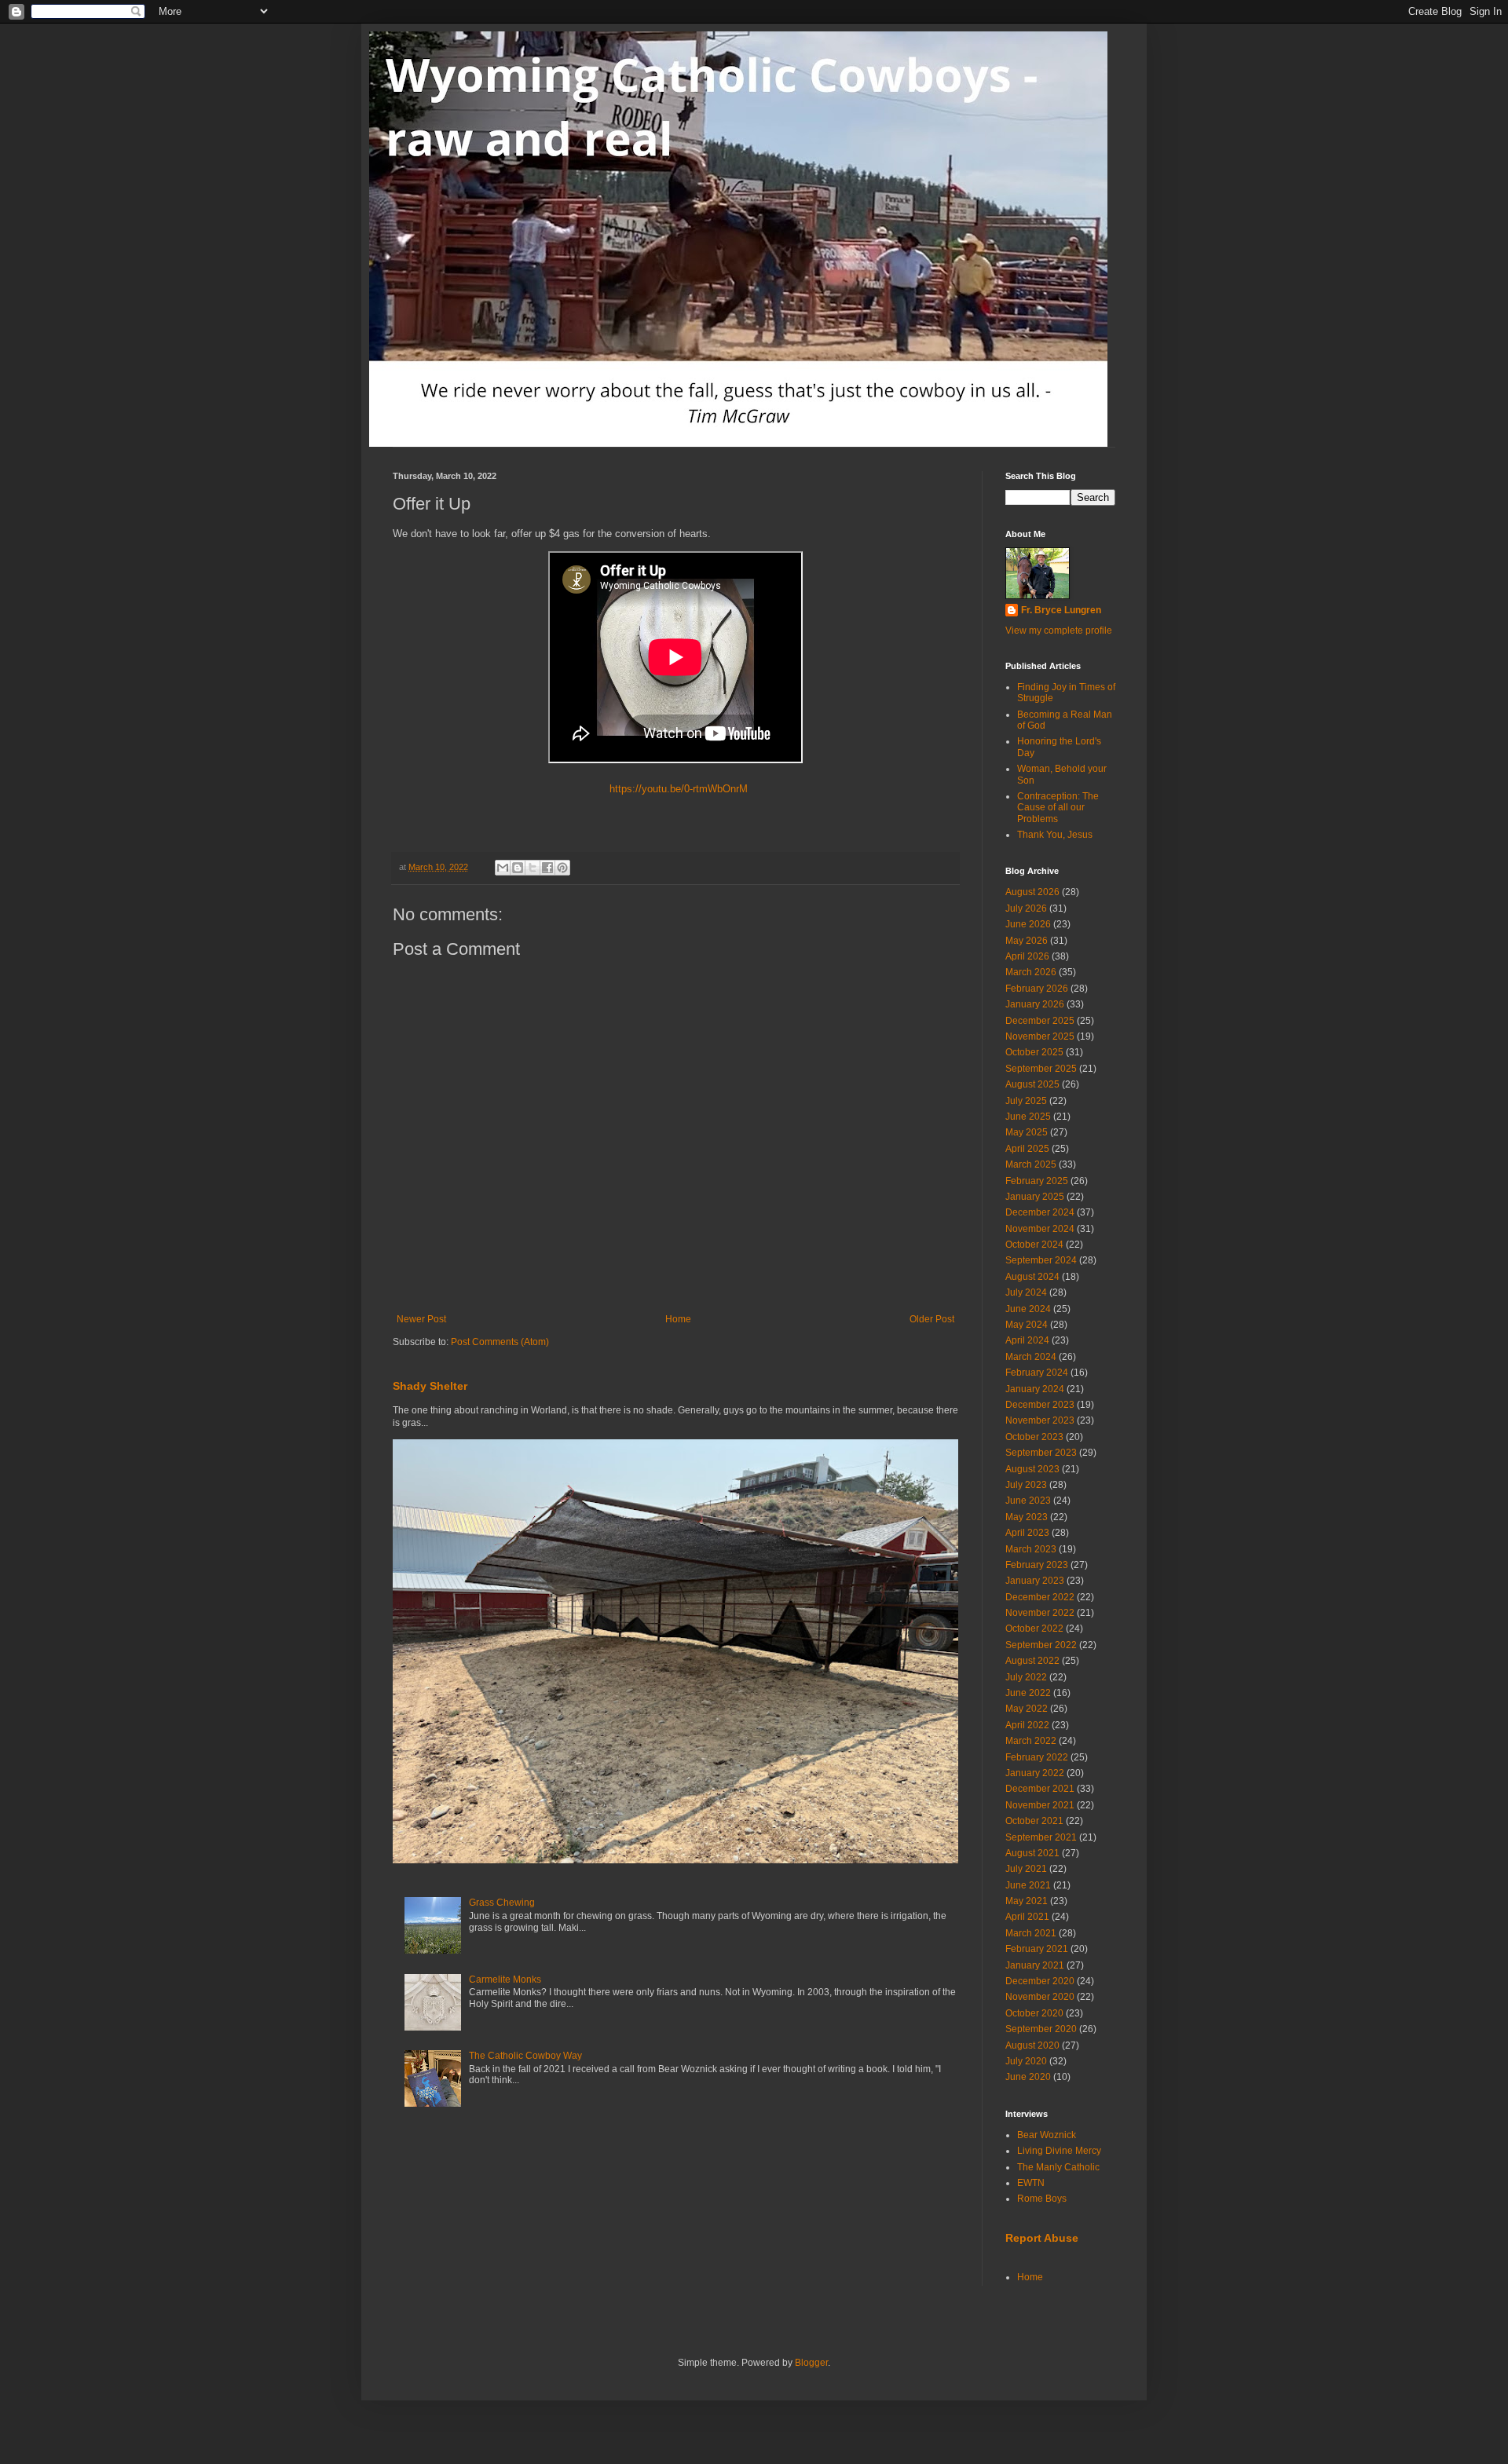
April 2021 (1027, 1917)
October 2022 (1034, 1629)
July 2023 (1026, 1485)
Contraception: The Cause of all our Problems (1058, 808)
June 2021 (1028, 1885)
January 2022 (1035, 1773)
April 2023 (1027, 1533)
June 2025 (1028, 1117)
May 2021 (1027, 1901)
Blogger (811, 2363)
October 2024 (1034, 1245)
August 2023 (1032, 1469)
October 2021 (1034, 1821)
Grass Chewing (502, 1903)
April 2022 (1027, 1725)
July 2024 (1026, 1292)
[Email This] (503, 868)
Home (678, 1319)
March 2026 (1031, 972)
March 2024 (1031, 1357)
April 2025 (1027, 1149)
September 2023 (1041, 1453)
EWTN (1031, 2183)
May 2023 (1027, 1517)
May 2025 (1027, 1132)
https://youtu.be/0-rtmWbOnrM (675, 789)
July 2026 (1026, 908)
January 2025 (1035, 1197)
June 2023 (1028, 1501)
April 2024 (1027, 1340)
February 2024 (1037, 1373)
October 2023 (1034, 1437)
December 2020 (1040, 1981)
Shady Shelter (430, 1386)
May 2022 (1027, 1709)
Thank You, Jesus (1055, 835)
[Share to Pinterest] (562, 868)
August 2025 (1032, 1084)
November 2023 (1040, 1420)
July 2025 (1026, 1101)
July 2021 (1026, 1869)
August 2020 (1032, 2045)
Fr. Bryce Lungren (1061, 610)
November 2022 (1040, 1613)
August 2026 (1032, 892)
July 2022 (1026, 1677)
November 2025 (1040, 1036)
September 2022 (1041, 1645)
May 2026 (1027, 941)
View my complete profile (1059, 631)
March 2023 (1031, 1549)
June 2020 (1028, 2077)
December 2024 (1040, 1212)
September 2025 (1041, 1069)
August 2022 (1032, 1661)
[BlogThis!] (518, 868)
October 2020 (1034, 2013)
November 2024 (1040, 1229)
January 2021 (1035, 1965)
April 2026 (1027, 956)
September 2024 (1041, 1260)
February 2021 (1037, 1949)
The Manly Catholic (1058, 2167)
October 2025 (1034, 1052)
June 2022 (1028, 1693)
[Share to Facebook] (547, 868)
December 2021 (1040, 1789)
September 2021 (1041, 1837)
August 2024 (1032, 1277)
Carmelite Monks (505, 1980)
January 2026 (1035, 1004)
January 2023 (1035, 1581)
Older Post (932, 1319)
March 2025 (1031, 1164)
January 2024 (1035, 1389)
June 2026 (1028, 924)
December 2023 (1040, 1405)
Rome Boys (1042, 2199)
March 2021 (1031, 1933)
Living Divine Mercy (1059, 2151)
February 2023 (1037, 1565)
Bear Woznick (1047, 2135)
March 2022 (1031, 1741)
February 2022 (1037, 1757)
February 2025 (1037, 1181)
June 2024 (1028, 1309)
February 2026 (1037, 989)
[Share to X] (533, 868)
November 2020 (1040, 1997)
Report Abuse (1042, 2238)
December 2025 (1040, 1021)
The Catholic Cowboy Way (525, 2056)
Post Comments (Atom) (500, 1342)
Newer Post (421, 1319)
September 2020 (1041, 2029)
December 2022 (1040, 1597)
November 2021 (1040, 1805)
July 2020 (1026, 2061)
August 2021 (1032, 1853)
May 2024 (1027, 1325)
